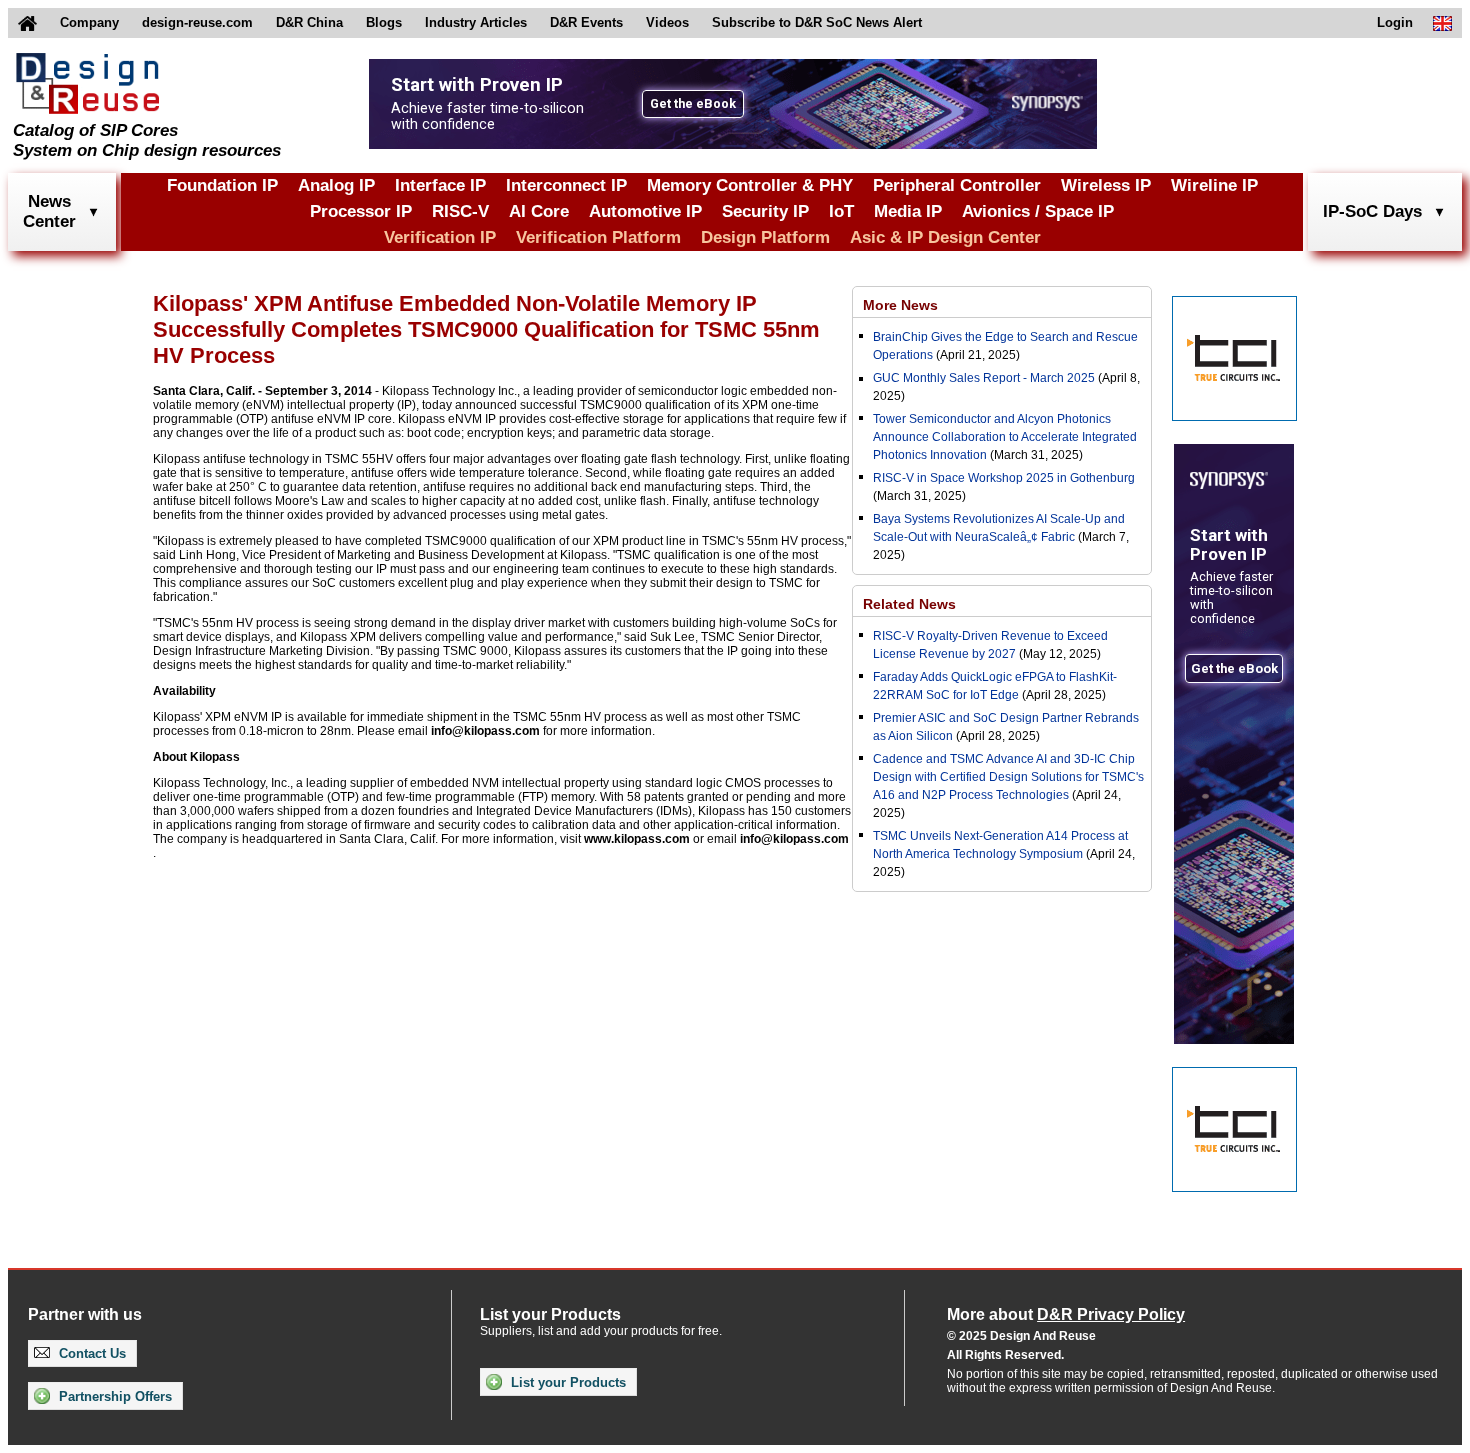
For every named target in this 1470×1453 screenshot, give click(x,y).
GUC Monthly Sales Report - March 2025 (984, 378)
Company (89, 22)
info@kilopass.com (485, 731)
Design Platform (765, 237)
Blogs (384, 22)
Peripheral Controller (957, 185)
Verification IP (440, 237)
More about (1066, 1314)
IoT (841, 211)
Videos (667, 22)
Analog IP (336, 185)
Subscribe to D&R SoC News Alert (817, 22)
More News (900, 305)
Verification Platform (598, 237)
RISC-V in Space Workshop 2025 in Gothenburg (1004, 478)
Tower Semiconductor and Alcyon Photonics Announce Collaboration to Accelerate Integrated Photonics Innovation (1005, 437)
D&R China (309, 22)
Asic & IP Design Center (945, 237)
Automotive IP (645, 211)
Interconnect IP (566, 185)
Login (1395, 22)
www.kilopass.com (637, 839)
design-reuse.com (197, 22)
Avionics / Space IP (1038, 211)
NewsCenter (49, 211)
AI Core (539, 211)
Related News (909, 604)
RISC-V (460, 211)
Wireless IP (1106, 185)
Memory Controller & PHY (750, 185)
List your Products (566, 1382)
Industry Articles (476, 22)
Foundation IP (222, 185)
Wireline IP (1214, 185)
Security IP (765, 211)
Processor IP (361, 211)
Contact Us (90, 1353)
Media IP (908, 211)
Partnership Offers (113, 1396)
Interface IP (440, 185)
